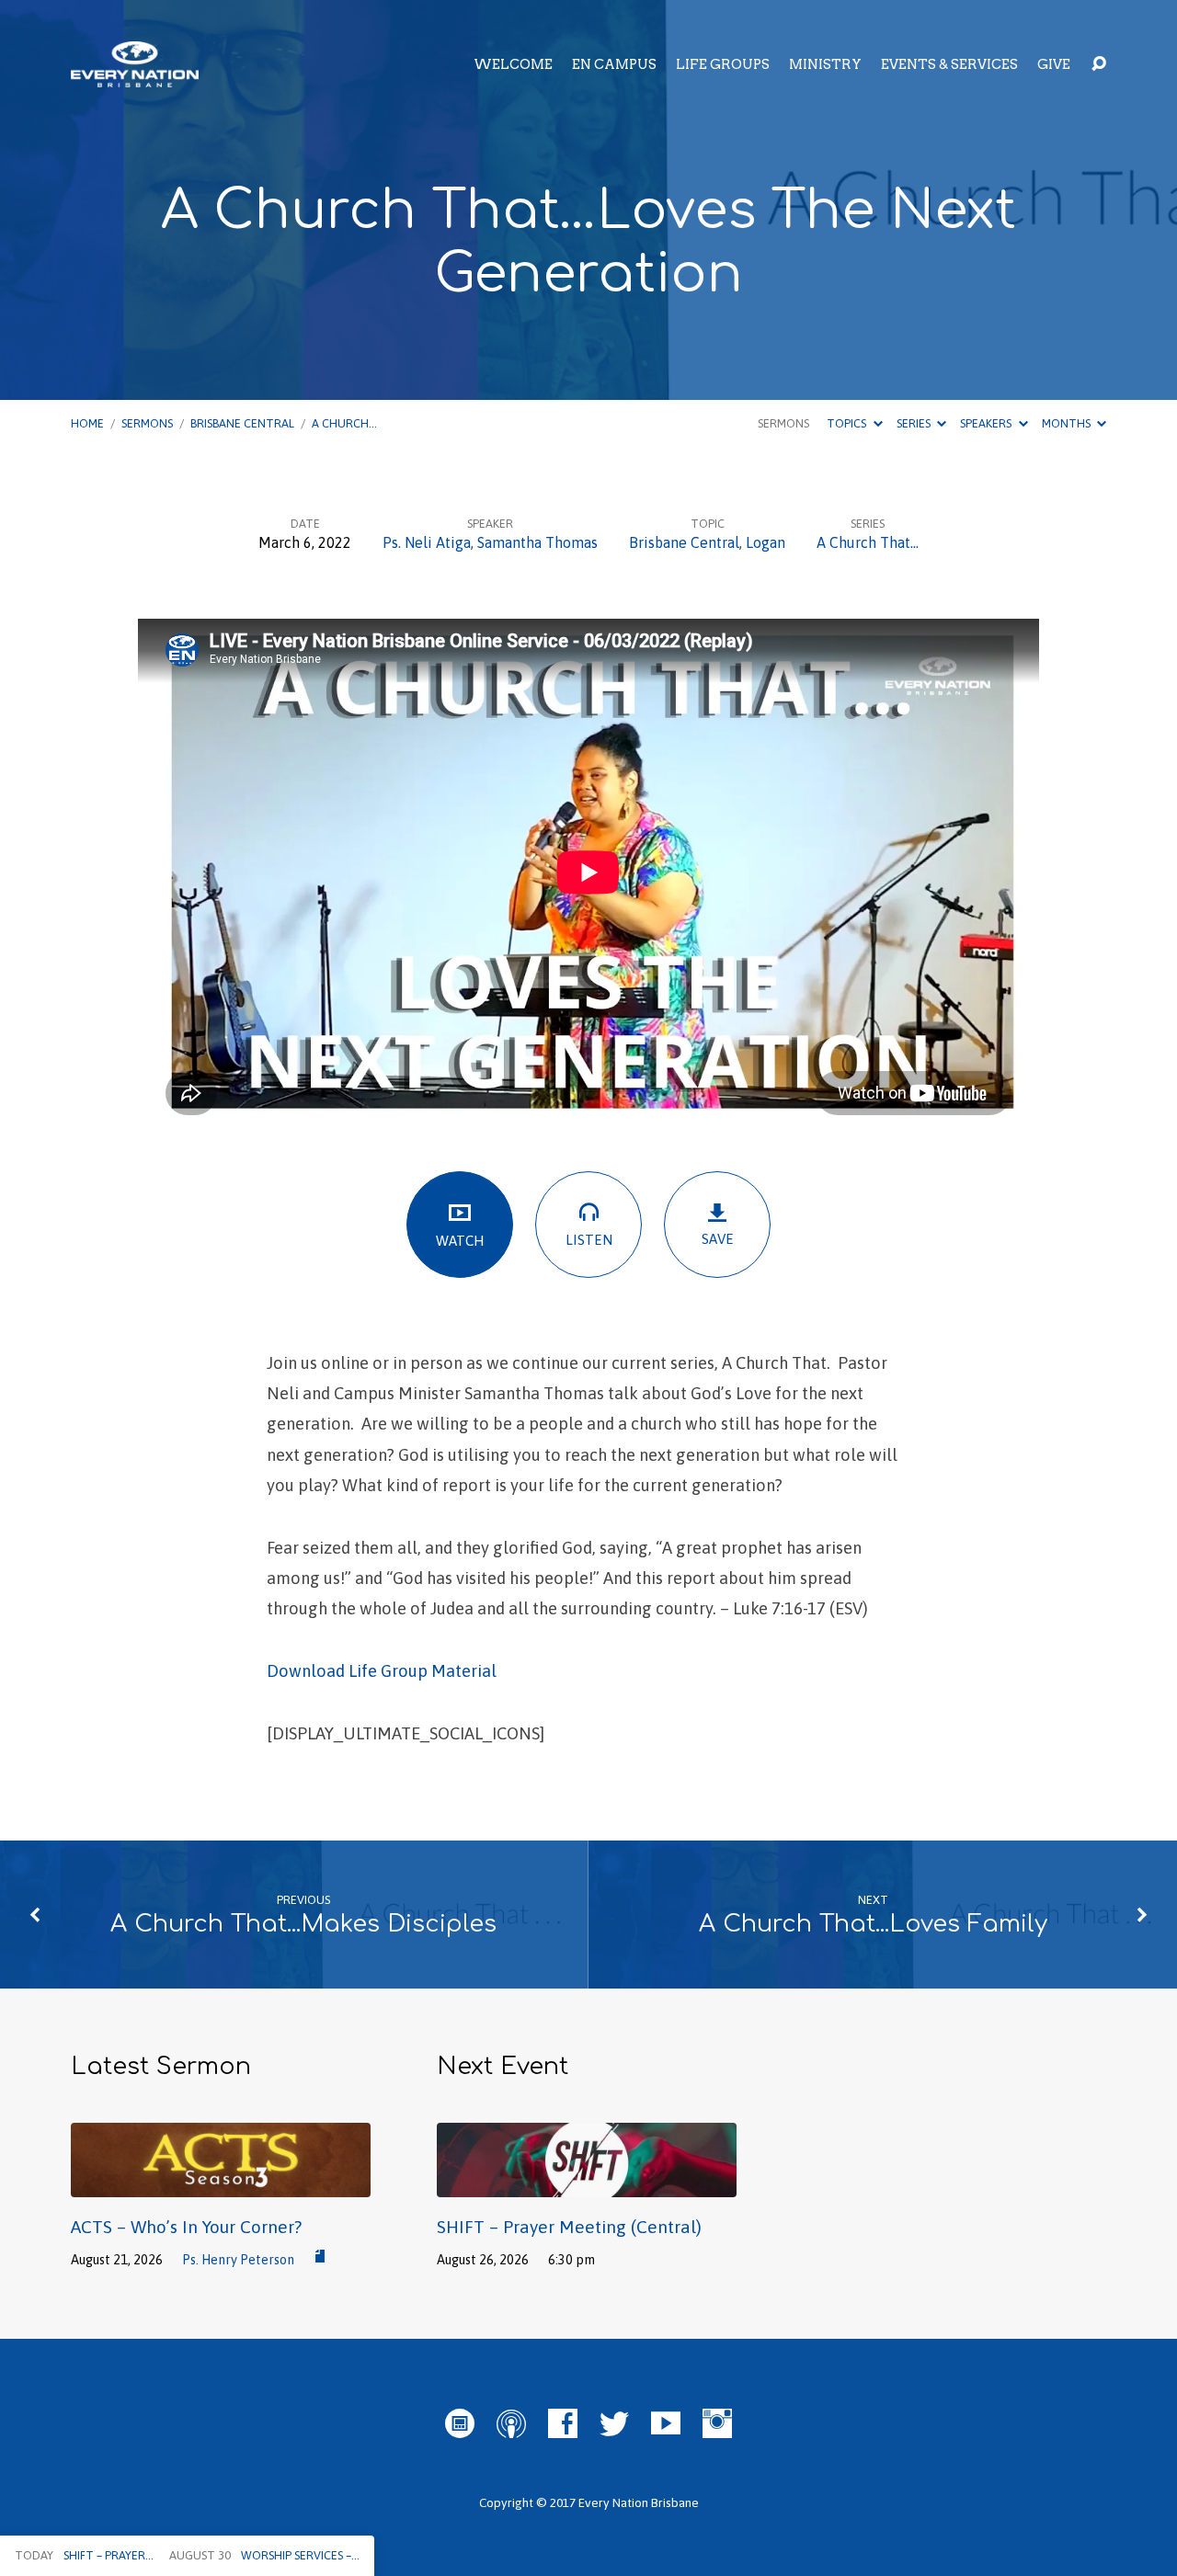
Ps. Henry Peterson (238, 2260)
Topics (848, 423)
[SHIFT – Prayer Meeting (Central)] (587, 2183)
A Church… (344, 423)
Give (1054, 64)
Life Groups (723, 64)
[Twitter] (614, 2423)
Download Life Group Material (382, 1671)
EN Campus (614, 64)
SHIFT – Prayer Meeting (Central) (569, 2227)
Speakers (987, 423)
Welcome (513, 64)
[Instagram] (717, 2423)
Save (718, 1239)
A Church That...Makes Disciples (303, 1924)
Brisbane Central (242, 423)
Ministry (825, 64)
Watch (460, 1241)
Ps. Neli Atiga (427, 542)
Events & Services (949, 64)
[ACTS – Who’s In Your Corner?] (221, 2183)
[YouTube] (666, 2423)
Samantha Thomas (537, 542)
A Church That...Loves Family (873, 1924)
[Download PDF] (320, 2257)
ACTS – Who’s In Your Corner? (186, 2227)
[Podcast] (511, 2423)
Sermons (147, 423)
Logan (766, 542)
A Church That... (868, 542)
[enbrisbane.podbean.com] (460, 2423)
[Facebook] (563, 2423)
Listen (589, 1240)
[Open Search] (1099, 64)
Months (1068, 423)
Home (87, 423)
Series (915, 423)
